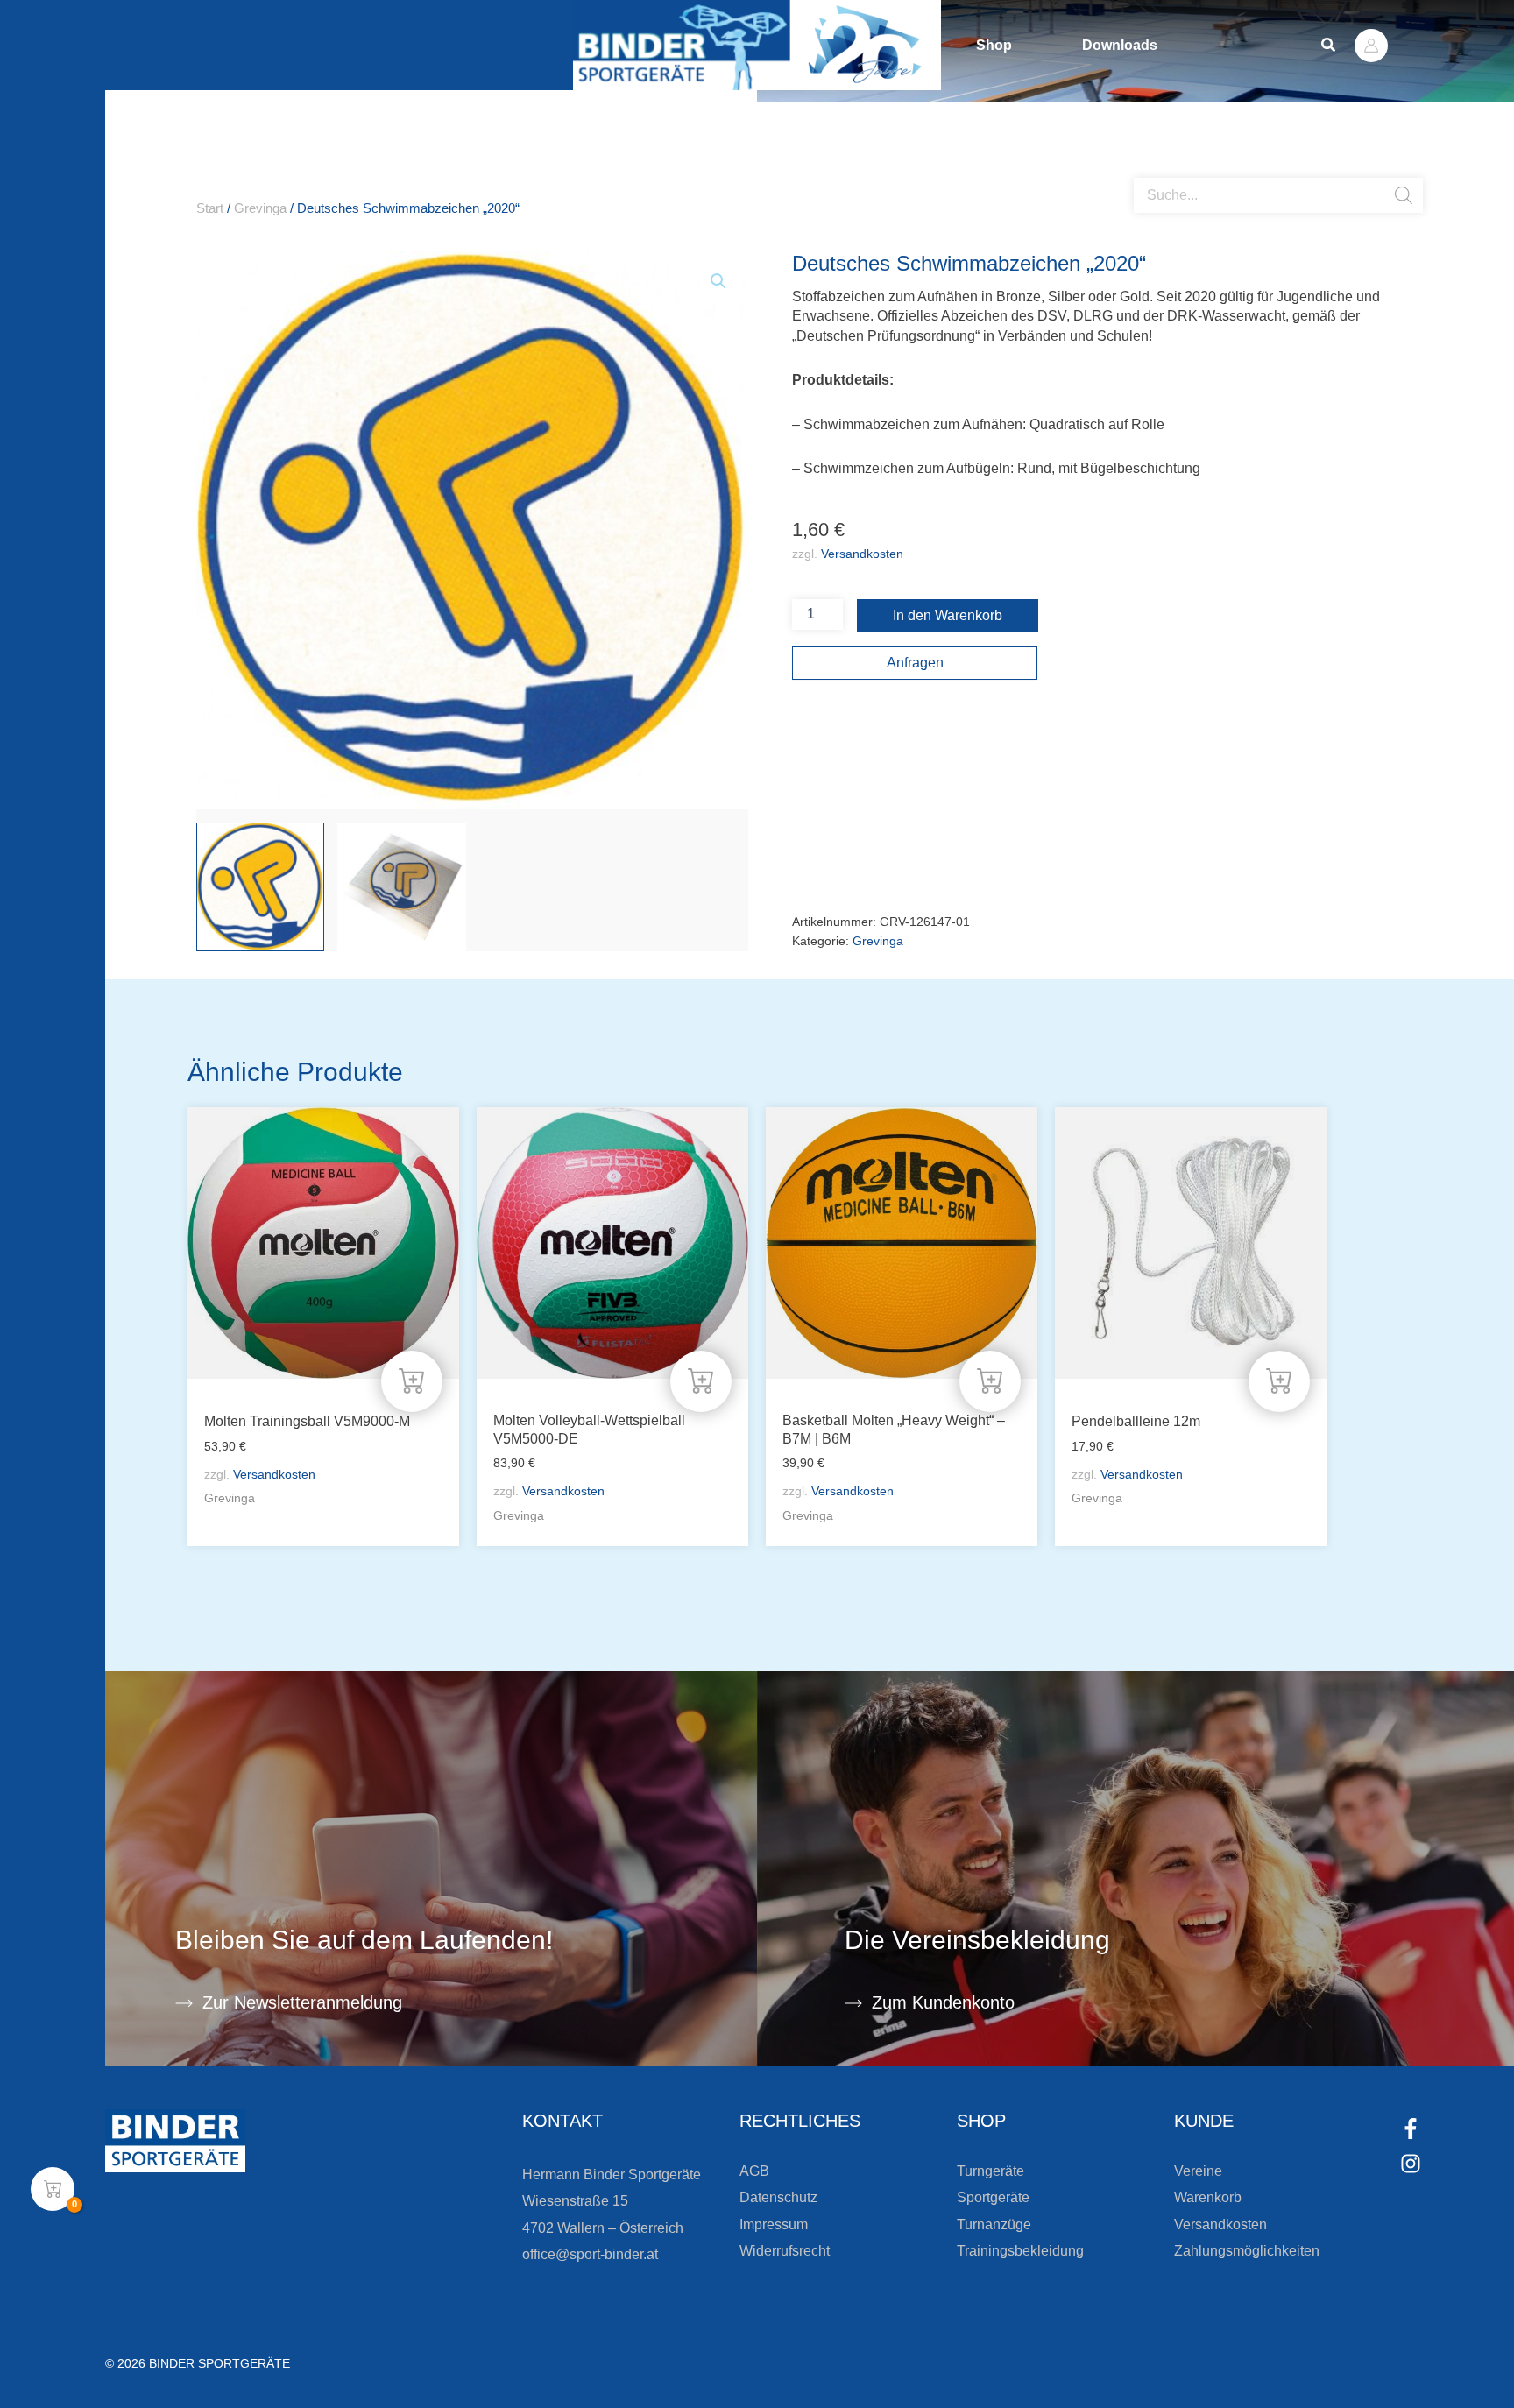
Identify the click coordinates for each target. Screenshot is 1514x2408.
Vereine (1198, 2171)
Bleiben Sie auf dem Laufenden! (364, 1940)
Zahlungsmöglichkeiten (1247, 2251)
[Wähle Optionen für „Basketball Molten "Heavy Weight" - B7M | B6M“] (990, 1381)
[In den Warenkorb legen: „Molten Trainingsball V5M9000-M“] (412, 1381)
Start (210, 208)
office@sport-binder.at (590, 2254)
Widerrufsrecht (785, 2251)
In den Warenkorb (948, 615)
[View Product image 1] (260, 886)
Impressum (774, 2224)
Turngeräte (990, 2171)
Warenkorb (1208, 2197)
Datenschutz (778, 2197)
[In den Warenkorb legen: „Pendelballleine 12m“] (1279, 1381)
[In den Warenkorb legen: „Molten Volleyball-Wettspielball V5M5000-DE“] (701, 1381)
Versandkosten (862, 554)
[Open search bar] (1143, 171)
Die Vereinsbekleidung (977, 1940)
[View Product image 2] (401, 886)
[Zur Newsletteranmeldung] (184, 2003)
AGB (754, 2171)
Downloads (1120, 45)
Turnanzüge (994, 2224)
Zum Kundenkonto (943, 2002)
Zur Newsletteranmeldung (302, 2002)
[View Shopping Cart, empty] (53, 2189)
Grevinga (260, 208)
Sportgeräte (993, 2197)
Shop (994, 45)
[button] (1329, 46)
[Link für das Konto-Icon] (1371, 46)
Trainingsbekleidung (1020, 2251)
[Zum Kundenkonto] (853, 2003)
